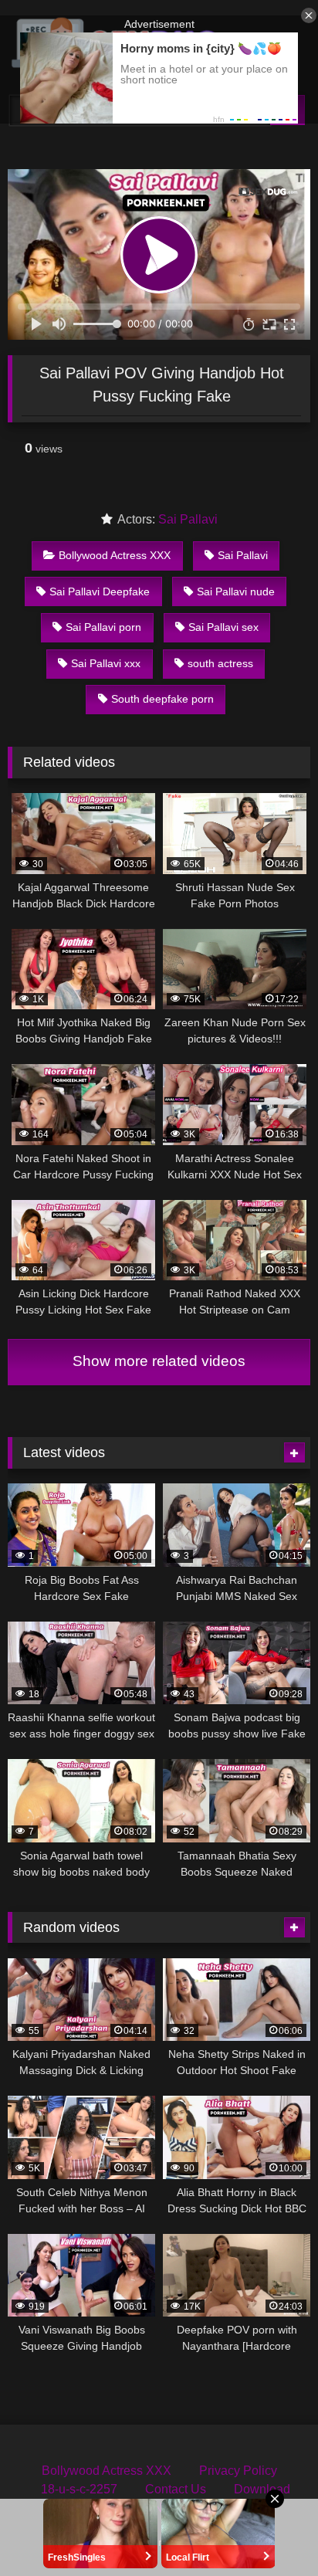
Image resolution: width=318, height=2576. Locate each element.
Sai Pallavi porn (103, 627)
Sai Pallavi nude (236, 591)
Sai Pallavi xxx (106, 663)
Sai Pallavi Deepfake (100, 591)
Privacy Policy (238, 2471)
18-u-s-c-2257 (79, 2489)
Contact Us (176, 2489)
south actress (220, 663)
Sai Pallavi (188, 519)
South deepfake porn (162, 699)
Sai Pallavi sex (223, 627)
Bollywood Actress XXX (115, 555)
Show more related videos (159, 1361)
